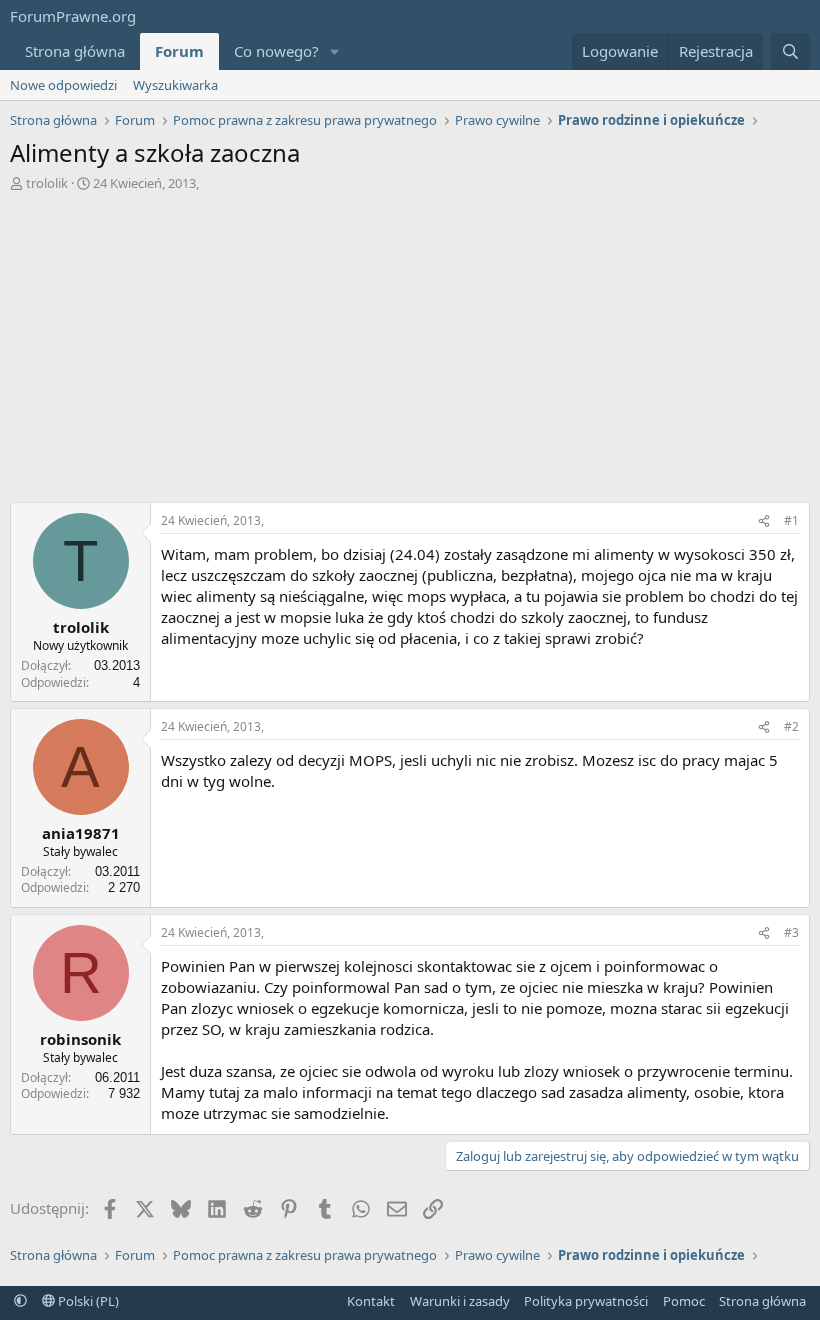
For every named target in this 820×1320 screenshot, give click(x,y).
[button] (335, 51)
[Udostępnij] (764, 521)
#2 (791, 726)
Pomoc (684, 1301)
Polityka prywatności (586, 1301)
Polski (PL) (87, 1301)
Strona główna (75, 51)
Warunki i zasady (460, 1301)
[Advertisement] (410, 342)
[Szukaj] (790, 51)
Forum (179, 51)
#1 (791, 520)
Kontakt (371, 1301)
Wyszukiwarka (175, 85)
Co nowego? (276, 51)
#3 (791, 932)
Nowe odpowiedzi (63, 85)
